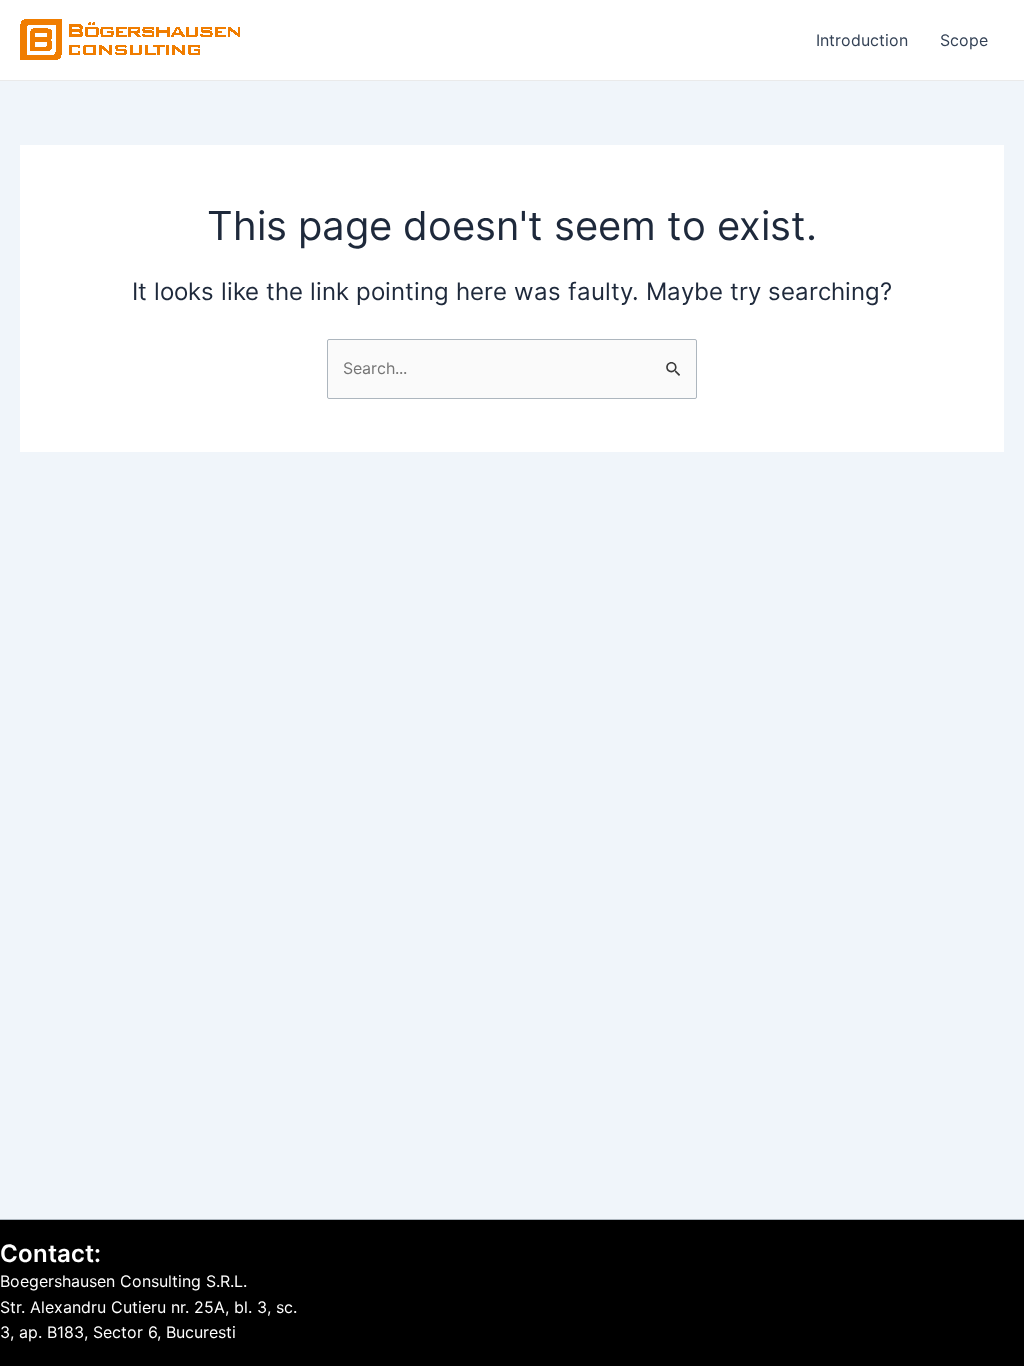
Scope (964, 40)
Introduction (862, 40)
